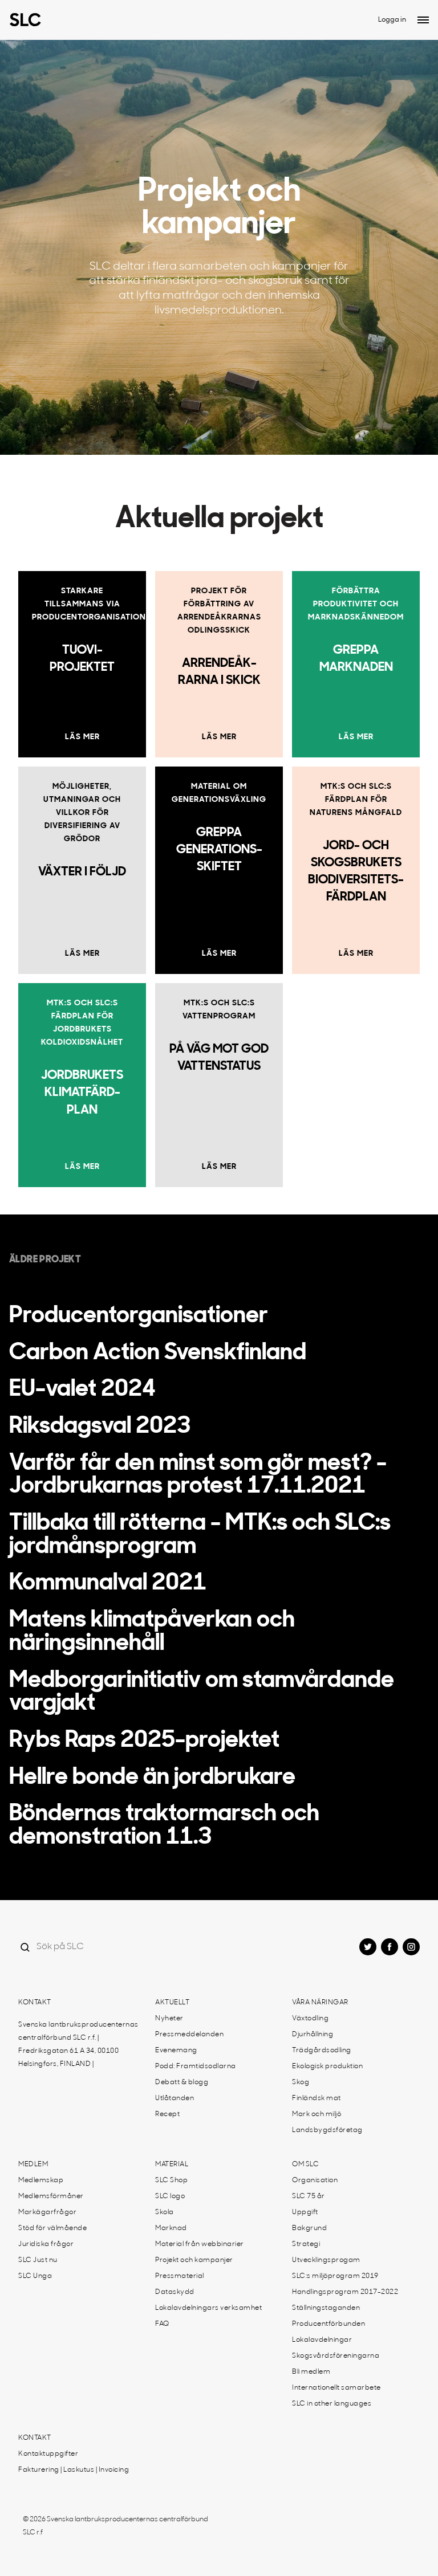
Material (172, 2165)
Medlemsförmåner (51, 2196)
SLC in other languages (332, 2404)
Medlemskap (41, 2180)
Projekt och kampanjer (194, 2260)
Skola (165, 2212)
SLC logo (170, 2196)
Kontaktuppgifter (48, 2454)
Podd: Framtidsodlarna (196, 2066)
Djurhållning (313, 2035)
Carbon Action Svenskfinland (158, 1354)
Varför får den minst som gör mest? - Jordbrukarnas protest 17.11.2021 (198, 1476)
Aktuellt (172, 2003)
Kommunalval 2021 (108, 1584)
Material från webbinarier (200, 2244)
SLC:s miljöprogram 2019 (335, 2276)
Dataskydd (175, 2292)
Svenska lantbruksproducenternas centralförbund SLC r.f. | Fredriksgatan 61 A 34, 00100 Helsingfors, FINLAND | (78, 2045)
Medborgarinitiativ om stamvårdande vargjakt (202, 1693)
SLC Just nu (38, 2260)
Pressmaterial (180, 2276)
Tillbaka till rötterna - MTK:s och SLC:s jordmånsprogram (200, 1536)
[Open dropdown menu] (423, 20)
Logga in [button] (392, 20)
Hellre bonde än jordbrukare (152, 1778)
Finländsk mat (317, 2098)
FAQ (162, 2324)
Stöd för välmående (52, 2228)
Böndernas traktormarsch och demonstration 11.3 (164, 1826)
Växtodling (310, 2019)
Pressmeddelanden (189, 2035)
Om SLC (305, 2165)
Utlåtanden (175, 2098)
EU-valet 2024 (82, 1390)
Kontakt (35, 2003)
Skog (301, 2082)
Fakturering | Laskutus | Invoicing (74, 2470)
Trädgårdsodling (322, 2051)
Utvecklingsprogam (326, 2260)
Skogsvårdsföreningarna (336, 2356)
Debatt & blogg (182, 2082)
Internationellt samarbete (336, 2388)
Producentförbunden (328, 2324)
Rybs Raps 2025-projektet (144, 1741)
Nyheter (169, 2019)
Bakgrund (309, 2228)
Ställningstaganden (326, 2308)
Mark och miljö (317, 2114)
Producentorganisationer (139, 1316)
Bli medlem (311, 2372)
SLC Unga (35, 2276)
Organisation (315, 2180)
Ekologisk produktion (327, 2066)
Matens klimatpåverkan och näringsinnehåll (152, 1633)
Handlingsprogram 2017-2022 (345, 2292)
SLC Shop (171, 2180)
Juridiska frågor (46, 2244)
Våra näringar (320, 2003)
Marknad (171, 2228)
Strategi (306, 2244)
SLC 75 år (309, 2196)
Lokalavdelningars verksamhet (208, 2308)
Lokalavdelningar (322, 2340)
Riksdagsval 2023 (100, 1427)
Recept (167, 2114)
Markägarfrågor (47, 2212)
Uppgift (305, 2212)
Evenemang (176, 2051)
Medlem (33, 2165)
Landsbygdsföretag (327, 2130)
